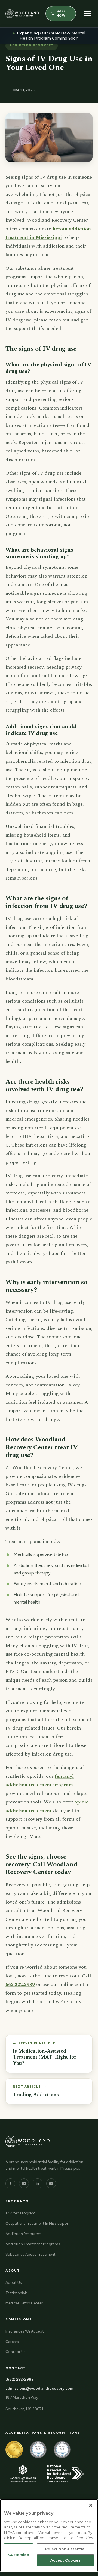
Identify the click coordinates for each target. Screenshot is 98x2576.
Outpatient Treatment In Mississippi (37, 2223)
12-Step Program (20, 2213)
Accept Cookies (66, 2560)
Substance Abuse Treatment (30, 2254)
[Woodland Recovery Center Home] (22, 14)
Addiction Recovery (32, 45)
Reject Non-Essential (65, 2549)
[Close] (91, 2505)
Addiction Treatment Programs (33, 2244)
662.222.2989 (20, 1984)
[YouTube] (51, 2183)
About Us (14, 2283)
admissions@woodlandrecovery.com (39, 2388)
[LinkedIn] (38, 2183)
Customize (19, 2555)
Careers (12, 2342)
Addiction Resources (24, 2234)
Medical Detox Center (24, 2303)
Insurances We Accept (25, 2331)
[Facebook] (10, 2183)
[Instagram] (24, 2183)
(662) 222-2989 (20, 2379)
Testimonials (17, 2293)
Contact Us (16, 2352)
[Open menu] (88, 14)
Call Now (61, 13)
